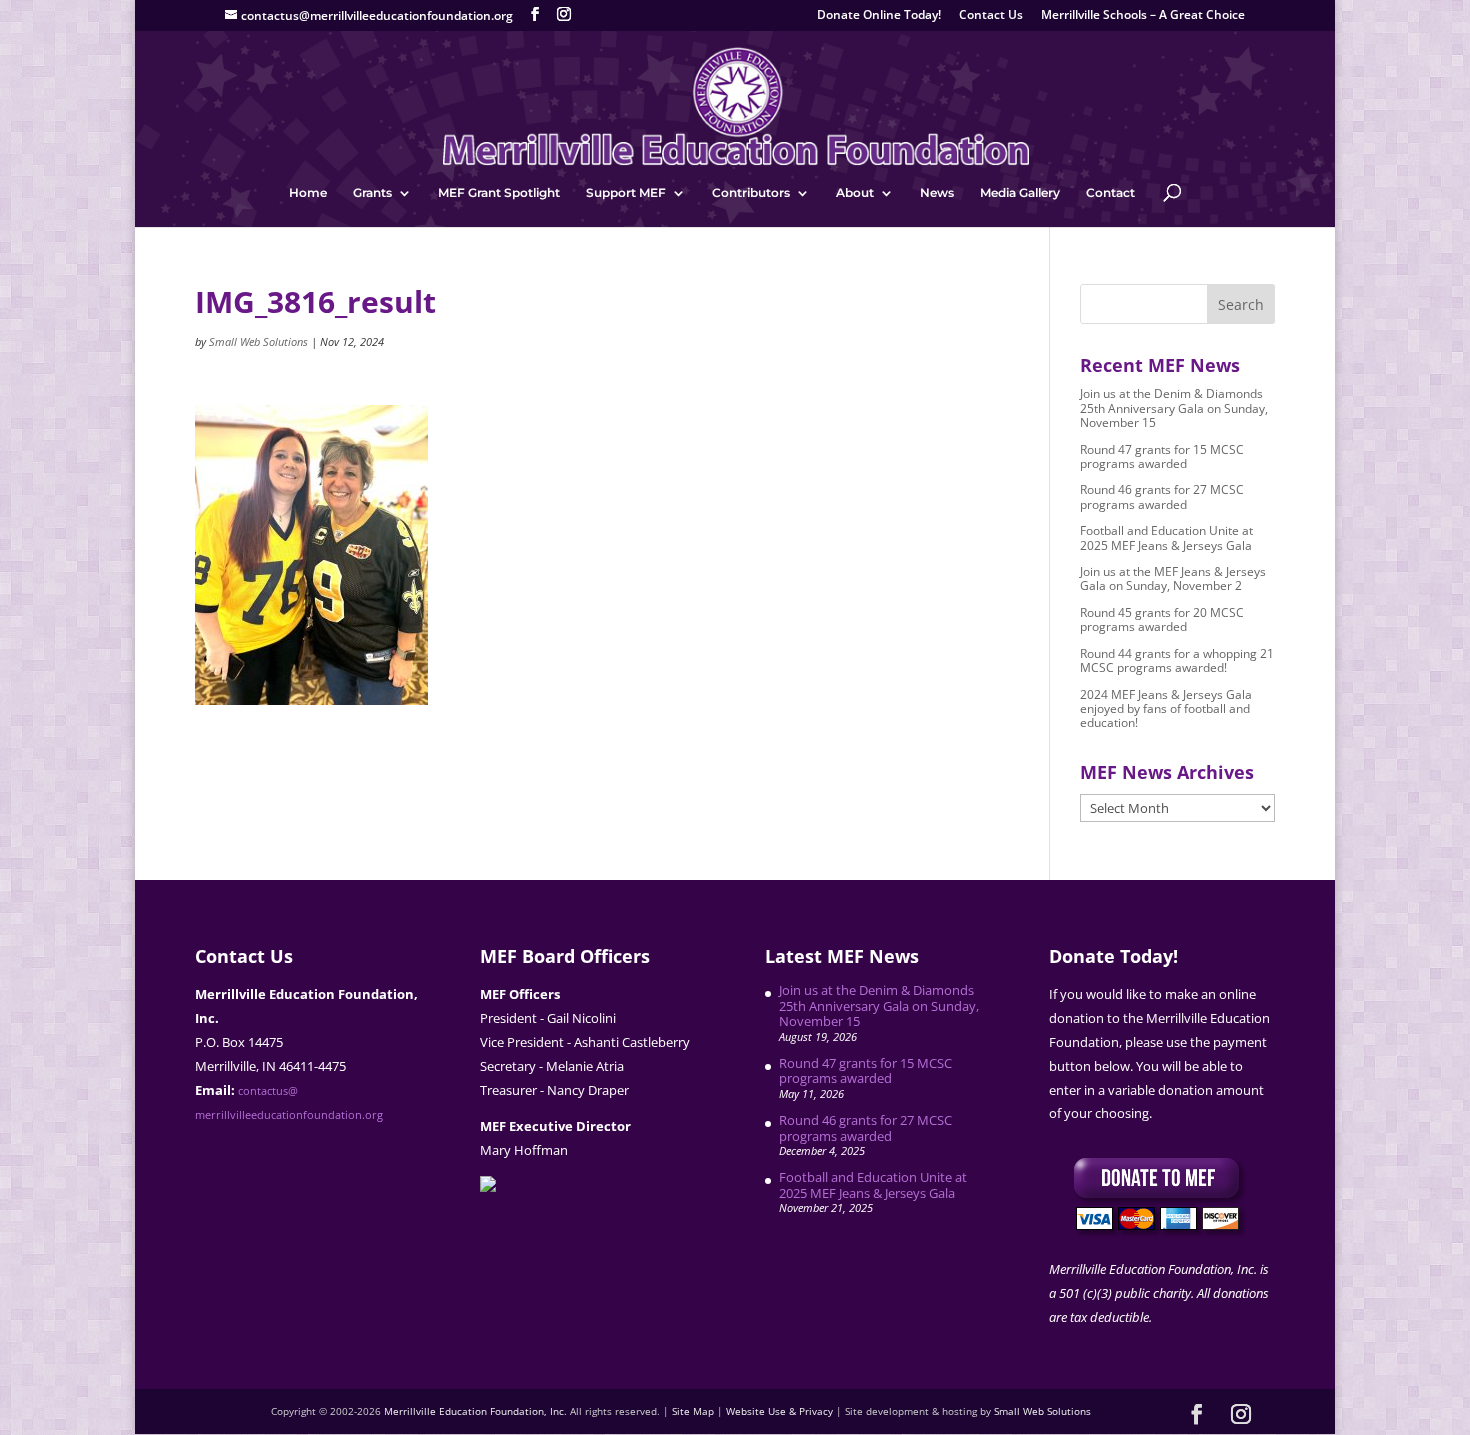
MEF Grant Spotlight (499, 193)
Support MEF (626, 193)
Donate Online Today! (879, 16)
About (855, 193)
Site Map (693, 1411)
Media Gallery (1020, 193)
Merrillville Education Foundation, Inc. (475, 1411)
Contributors (751, 193)
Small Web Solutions (258, 341)
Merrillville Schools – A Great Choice (1143, 16)
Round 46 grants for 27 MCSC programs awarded (1162, 496)
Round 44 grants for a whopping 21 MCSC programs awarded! (1177, 660)
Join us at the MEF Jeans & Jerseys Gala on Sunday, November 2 (1173, 578)
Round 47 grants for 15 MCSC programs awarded (1162, 456)
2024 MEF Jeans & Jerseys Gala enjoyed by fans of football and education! (1166, 709)
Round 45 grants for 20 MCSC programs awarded (1162, 619)
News (937, 193)
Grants (372, 193)
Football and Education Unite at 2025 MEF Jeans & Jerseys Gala (1166, 537)
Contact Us (991, 16)
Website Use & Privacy (779, 1411)
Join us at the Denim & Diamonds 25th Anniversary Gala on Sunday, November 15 (1174, 408)
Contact (1110, 193)
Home (308, 193)
